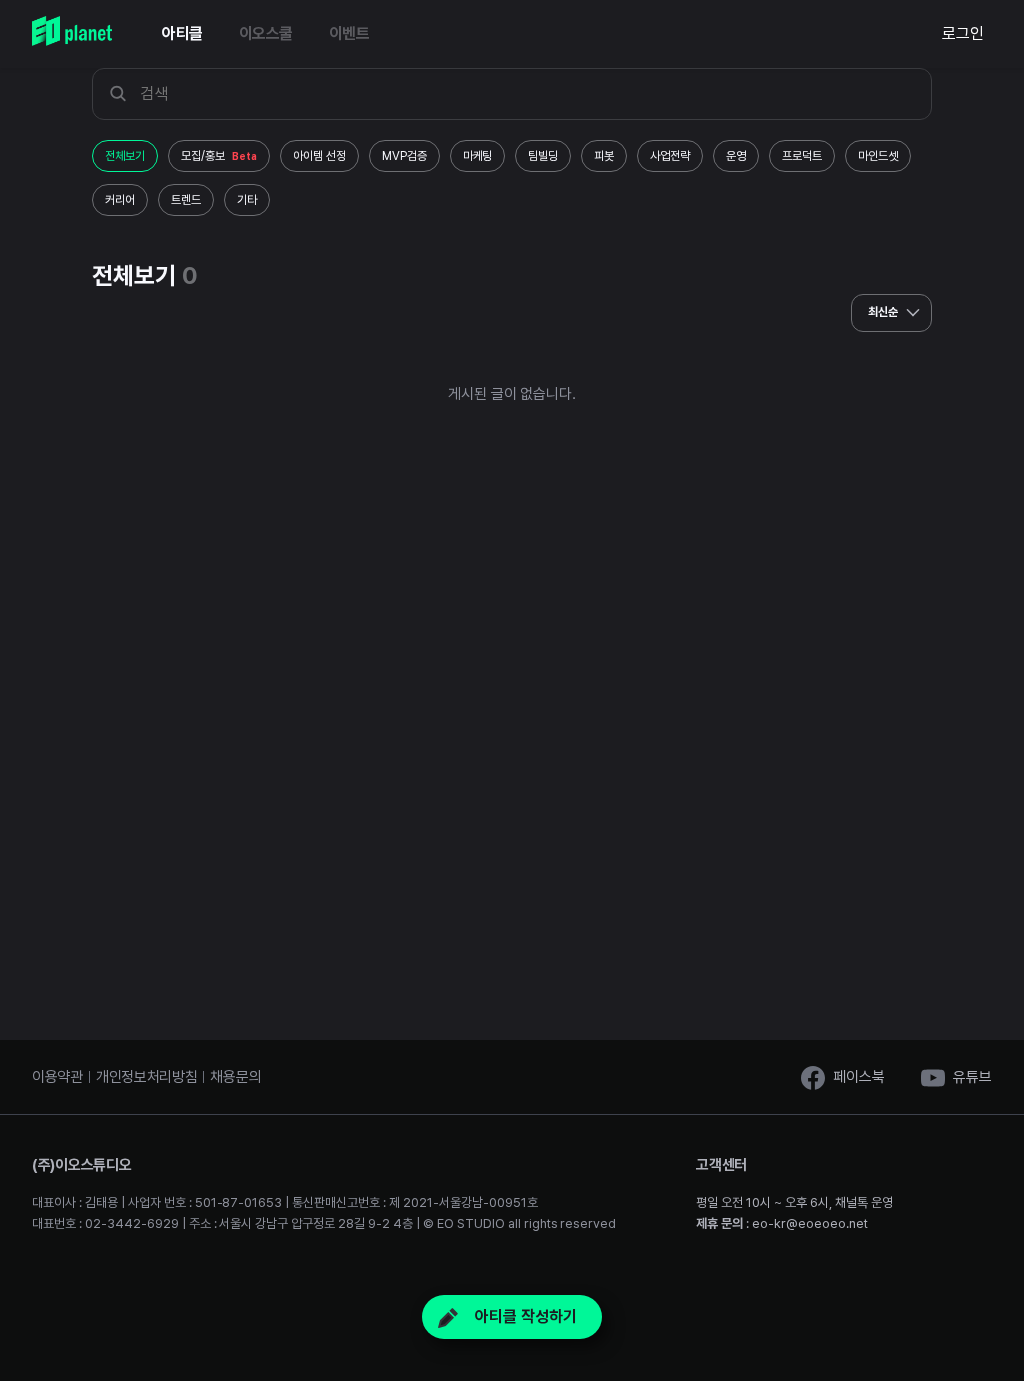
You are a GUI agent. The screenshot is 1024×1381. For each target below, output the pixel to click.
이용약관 (57, 1077)
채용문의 (235, 1077)
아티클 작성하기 (524, 1316)
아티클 (182, 33)
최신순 (884, 312)
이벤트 (349, 33)
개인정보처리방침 (147, 1077)
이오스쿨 (266, 33)
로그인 (963, 33)
